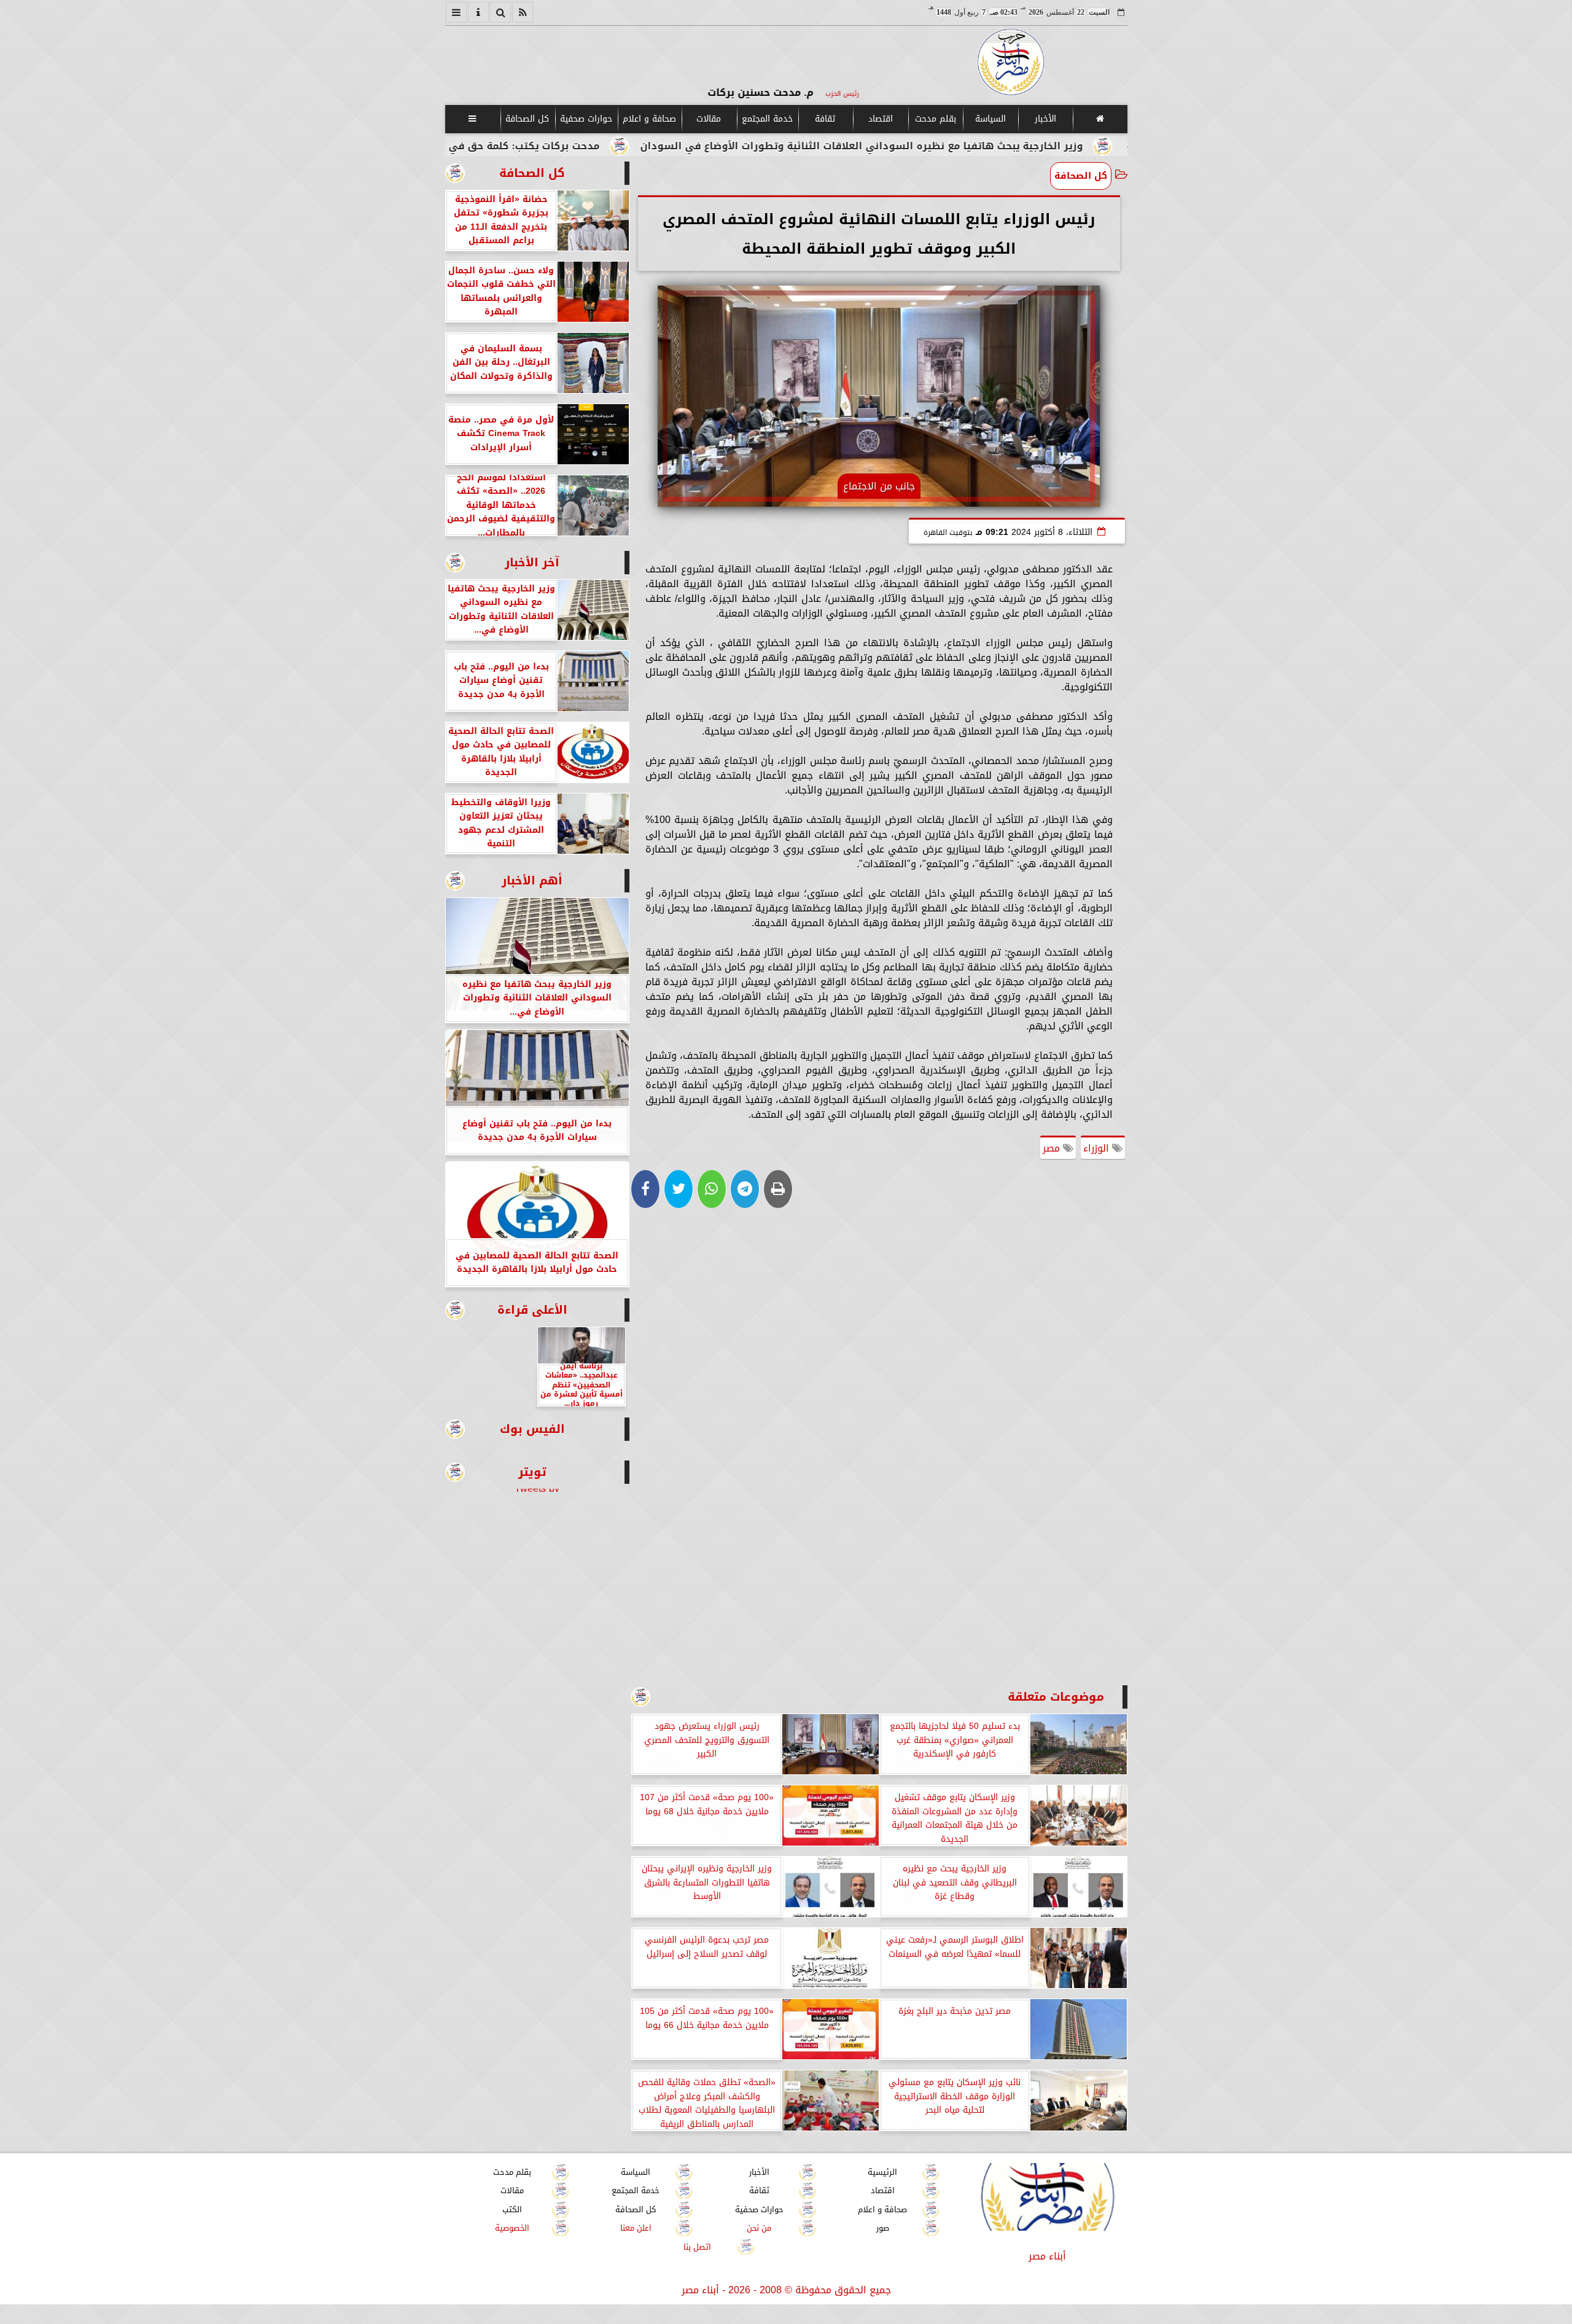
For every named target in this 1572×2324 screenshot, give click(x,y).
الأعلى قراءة (532, 1310)
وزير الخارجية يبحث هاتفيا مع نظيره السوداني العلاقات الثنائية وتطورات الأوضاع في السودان (1006, 146)
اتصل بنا (697, 2247)
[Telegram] (745, 1189)
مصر (1053, 1148)
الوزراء (1098, 1148)
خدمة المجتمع (767, 119)
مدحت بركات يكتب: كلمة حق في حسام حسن (640, 146)
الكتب (512, 2209)
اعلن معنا (635, 2228)
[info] (478, 12)
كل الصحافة (527, 119)
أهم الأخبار (532, 880)
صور (882, 2228)
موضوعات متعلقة (1056, 1697)
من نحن (759, 2228)
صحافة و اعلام (649, 119)
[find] (500, 12)
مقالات (709, 119)
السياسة (990, 119)
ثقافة (825, 119)
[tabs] (456, 12)
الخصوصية (512, 2228)
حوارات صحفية (586, 119)
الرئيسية (882, 2172)
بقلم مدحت (935, 119)
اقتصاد (880, 119)
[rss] (523, 12)
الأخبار (1045, 119)
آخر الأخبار (532, 562)
